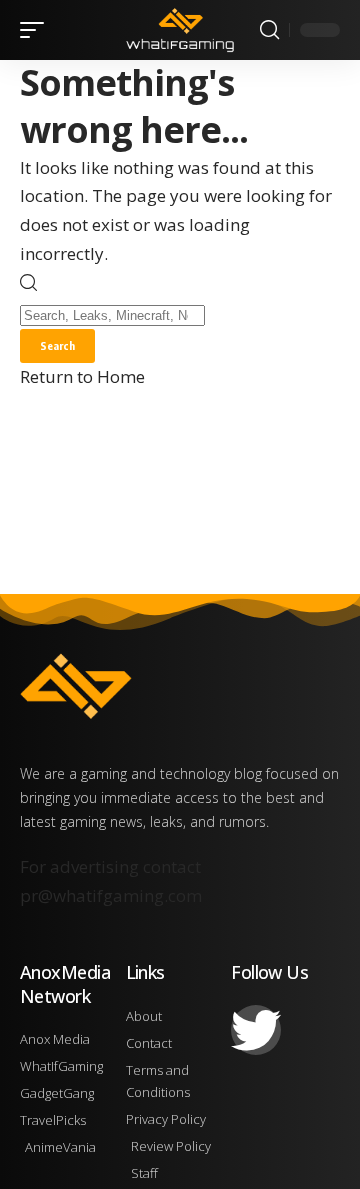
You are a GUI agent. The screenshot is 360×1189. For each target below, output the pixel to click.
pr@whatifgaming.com (111, 895)
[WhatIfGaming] (180, 30)
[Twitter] (256, 1030)
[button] (37, 30)
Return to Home (82, 376)
